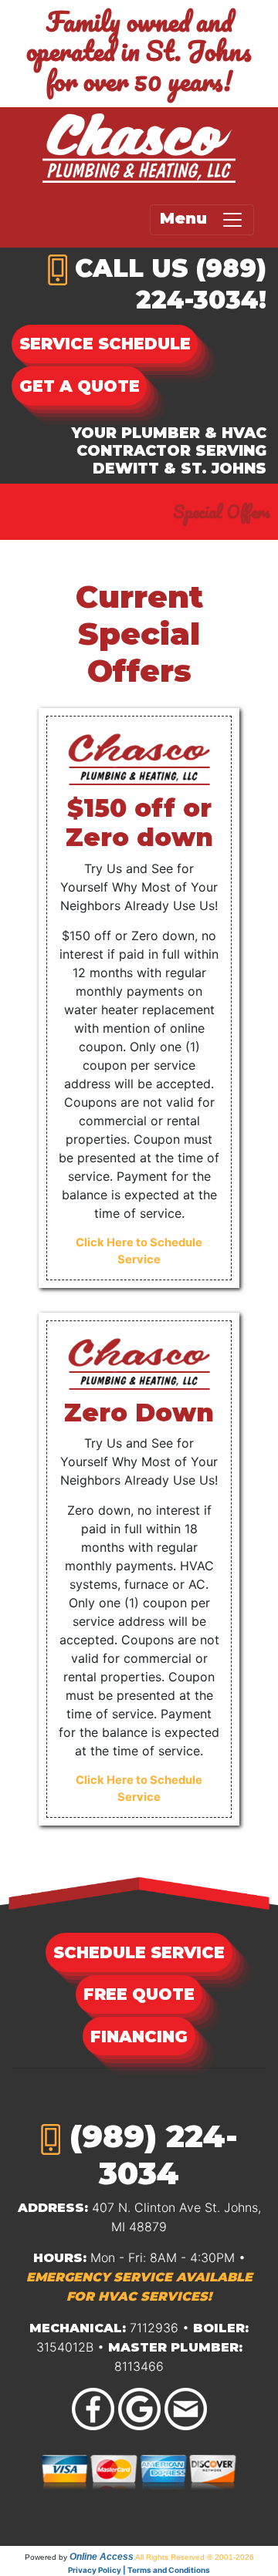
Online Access (102, 2557)
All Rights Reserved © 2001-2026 (195, 2557)
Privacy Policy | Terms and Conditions (139, 2570)
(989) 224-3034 (154, 2155)
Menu (190, 219)
